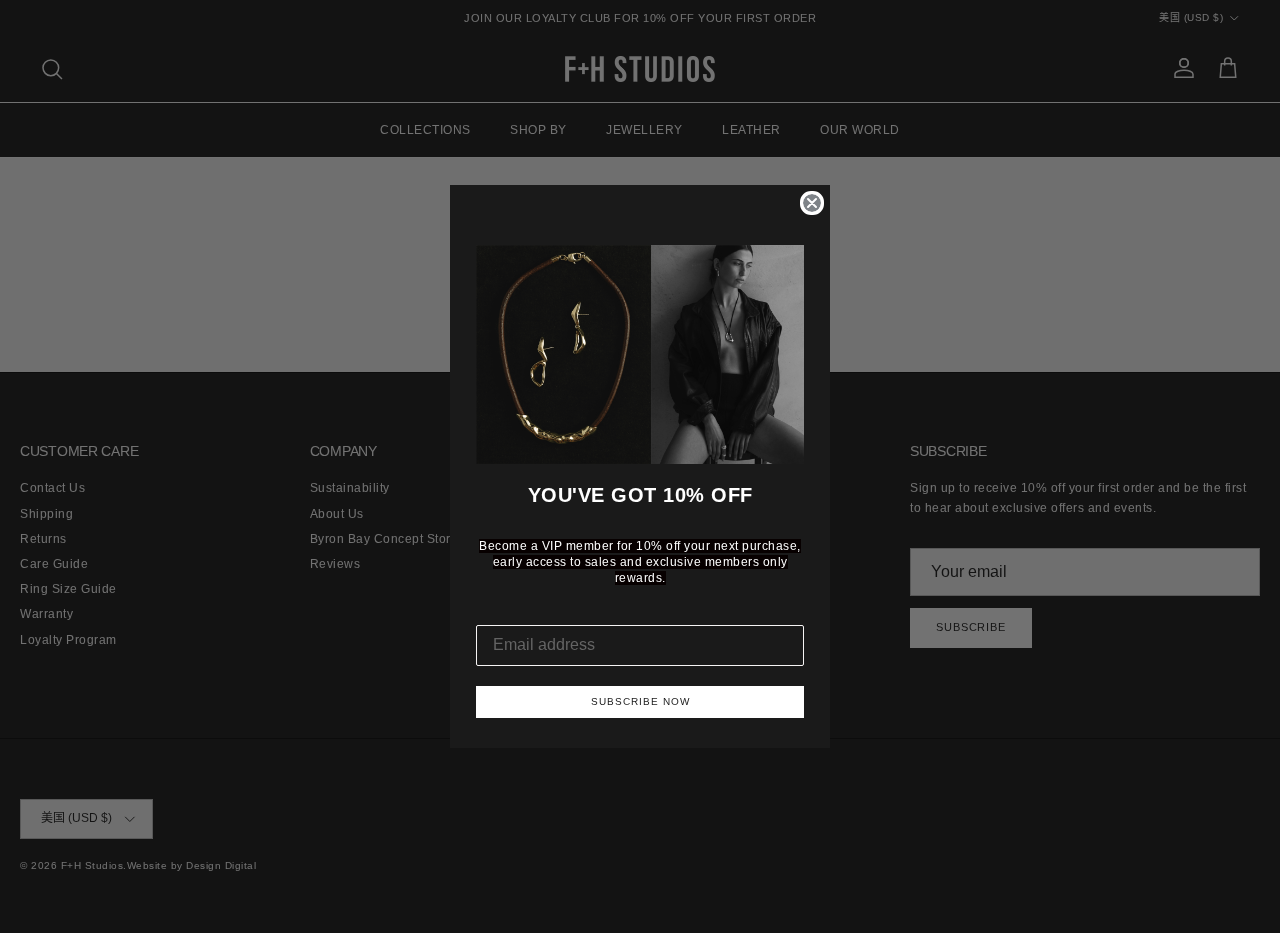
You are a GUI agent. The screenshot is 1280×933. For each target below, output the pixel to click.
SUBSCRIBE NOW (640, 701)
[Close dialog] (812, 203)
